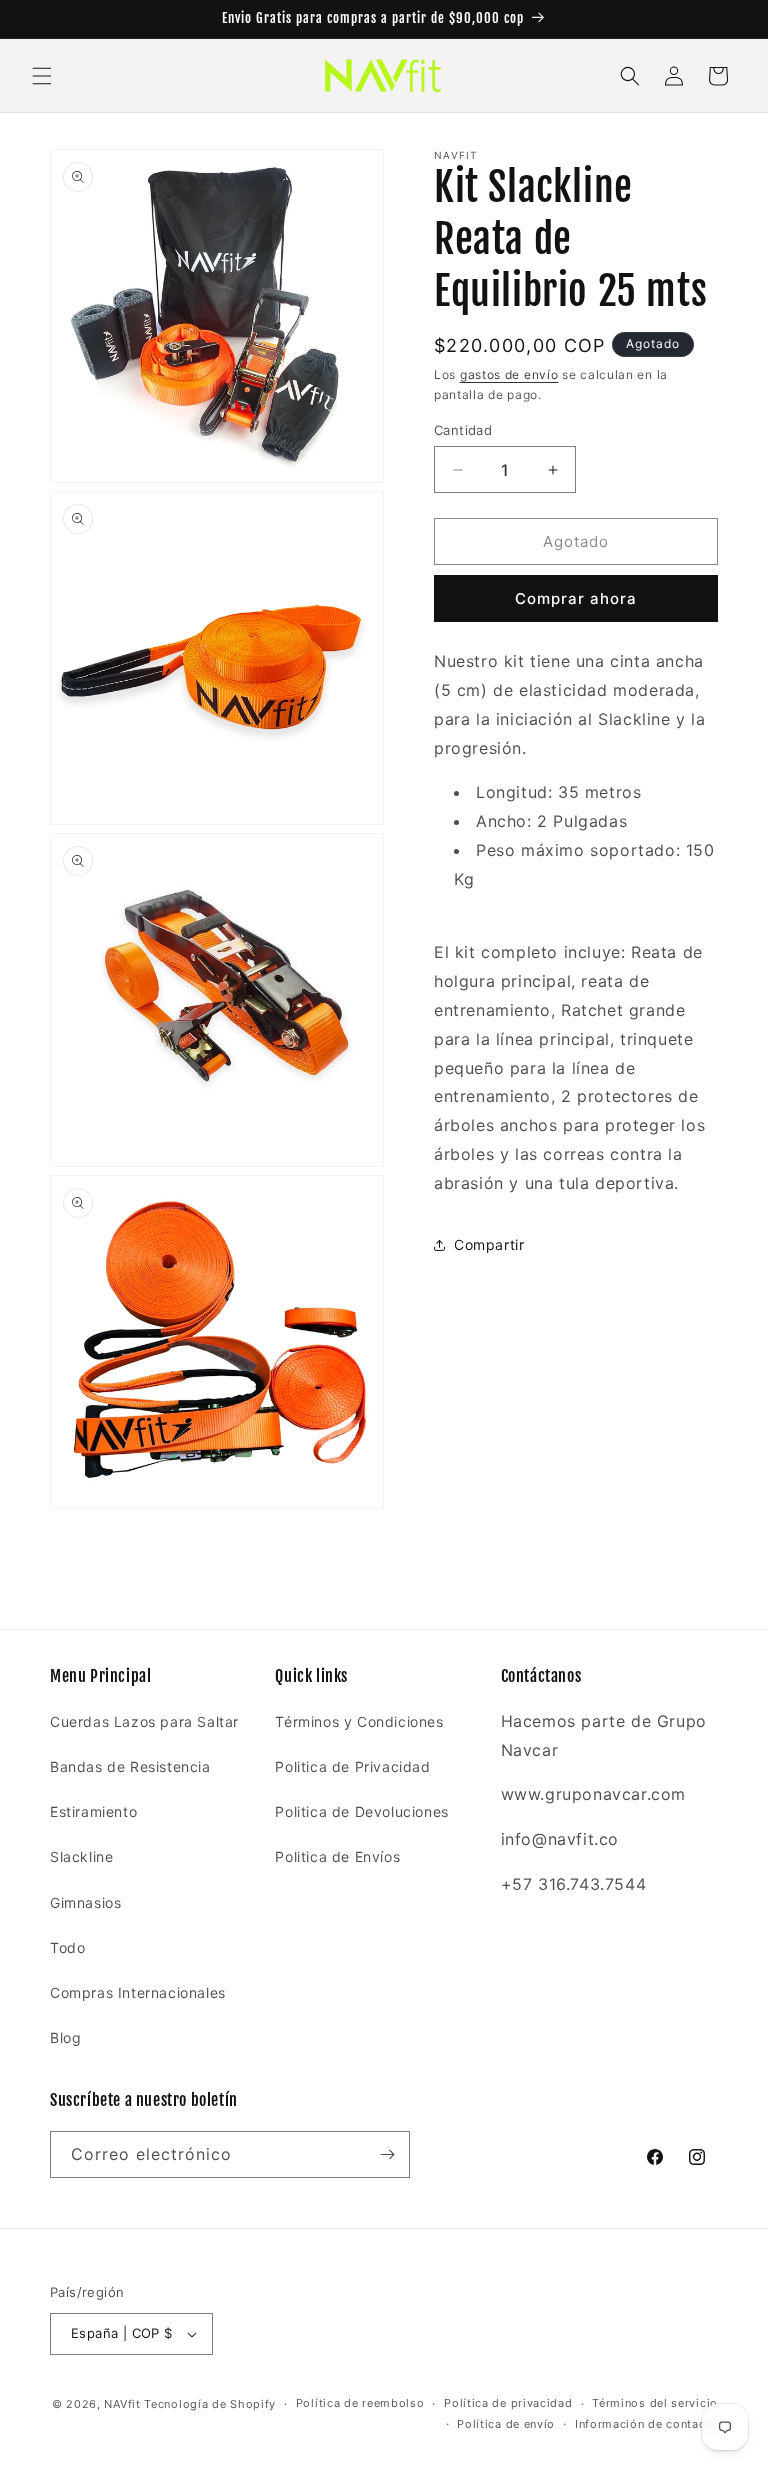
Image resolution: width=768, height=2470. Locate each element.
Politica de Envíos (337, 1856)
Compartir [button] (489, 1244)
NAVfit (122, 2404)
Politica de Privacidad (352, 1766)
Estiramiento (93, 1811)
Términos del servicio (655, 2403)
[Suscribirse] (387, 2154)
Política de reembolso (360, 2403)
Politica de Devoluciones (361, 1811)
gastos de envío (509, 374)
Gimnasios (85, 1902)
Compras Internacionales (138, 1992)
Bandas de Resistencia (130, 1766)
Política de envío (506, 2424)
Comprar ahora (576, 598)
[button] (42, 76)
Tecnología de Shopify (210, 2404)
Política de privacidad (508, 2403)
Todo (67, 1947)
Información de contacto (646, 2424)
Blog (65, 2037)
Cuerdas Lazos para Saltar (144, 1721)
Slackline (81, 1856)
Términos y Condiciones (359, 1721)
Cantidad (463, 430)
